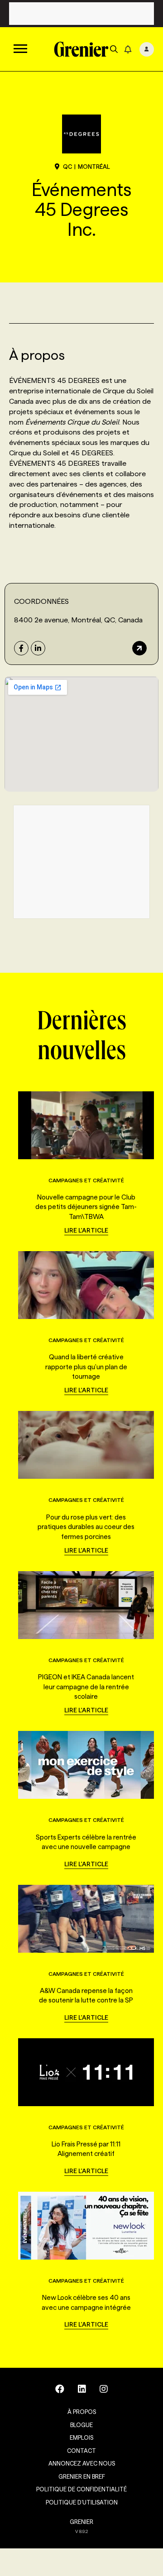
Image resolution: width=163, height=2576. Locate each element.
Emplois (81, 2437)
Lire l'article (86, 1230)
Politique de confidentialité (81, 2489)
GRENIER (81, 2522)
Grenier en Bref (82, 2476)
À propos (82, 2412)
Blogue (81, 2425)
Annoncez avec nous (82, 2463)
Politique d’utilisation (82, 2502)
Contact (81, 2451)
